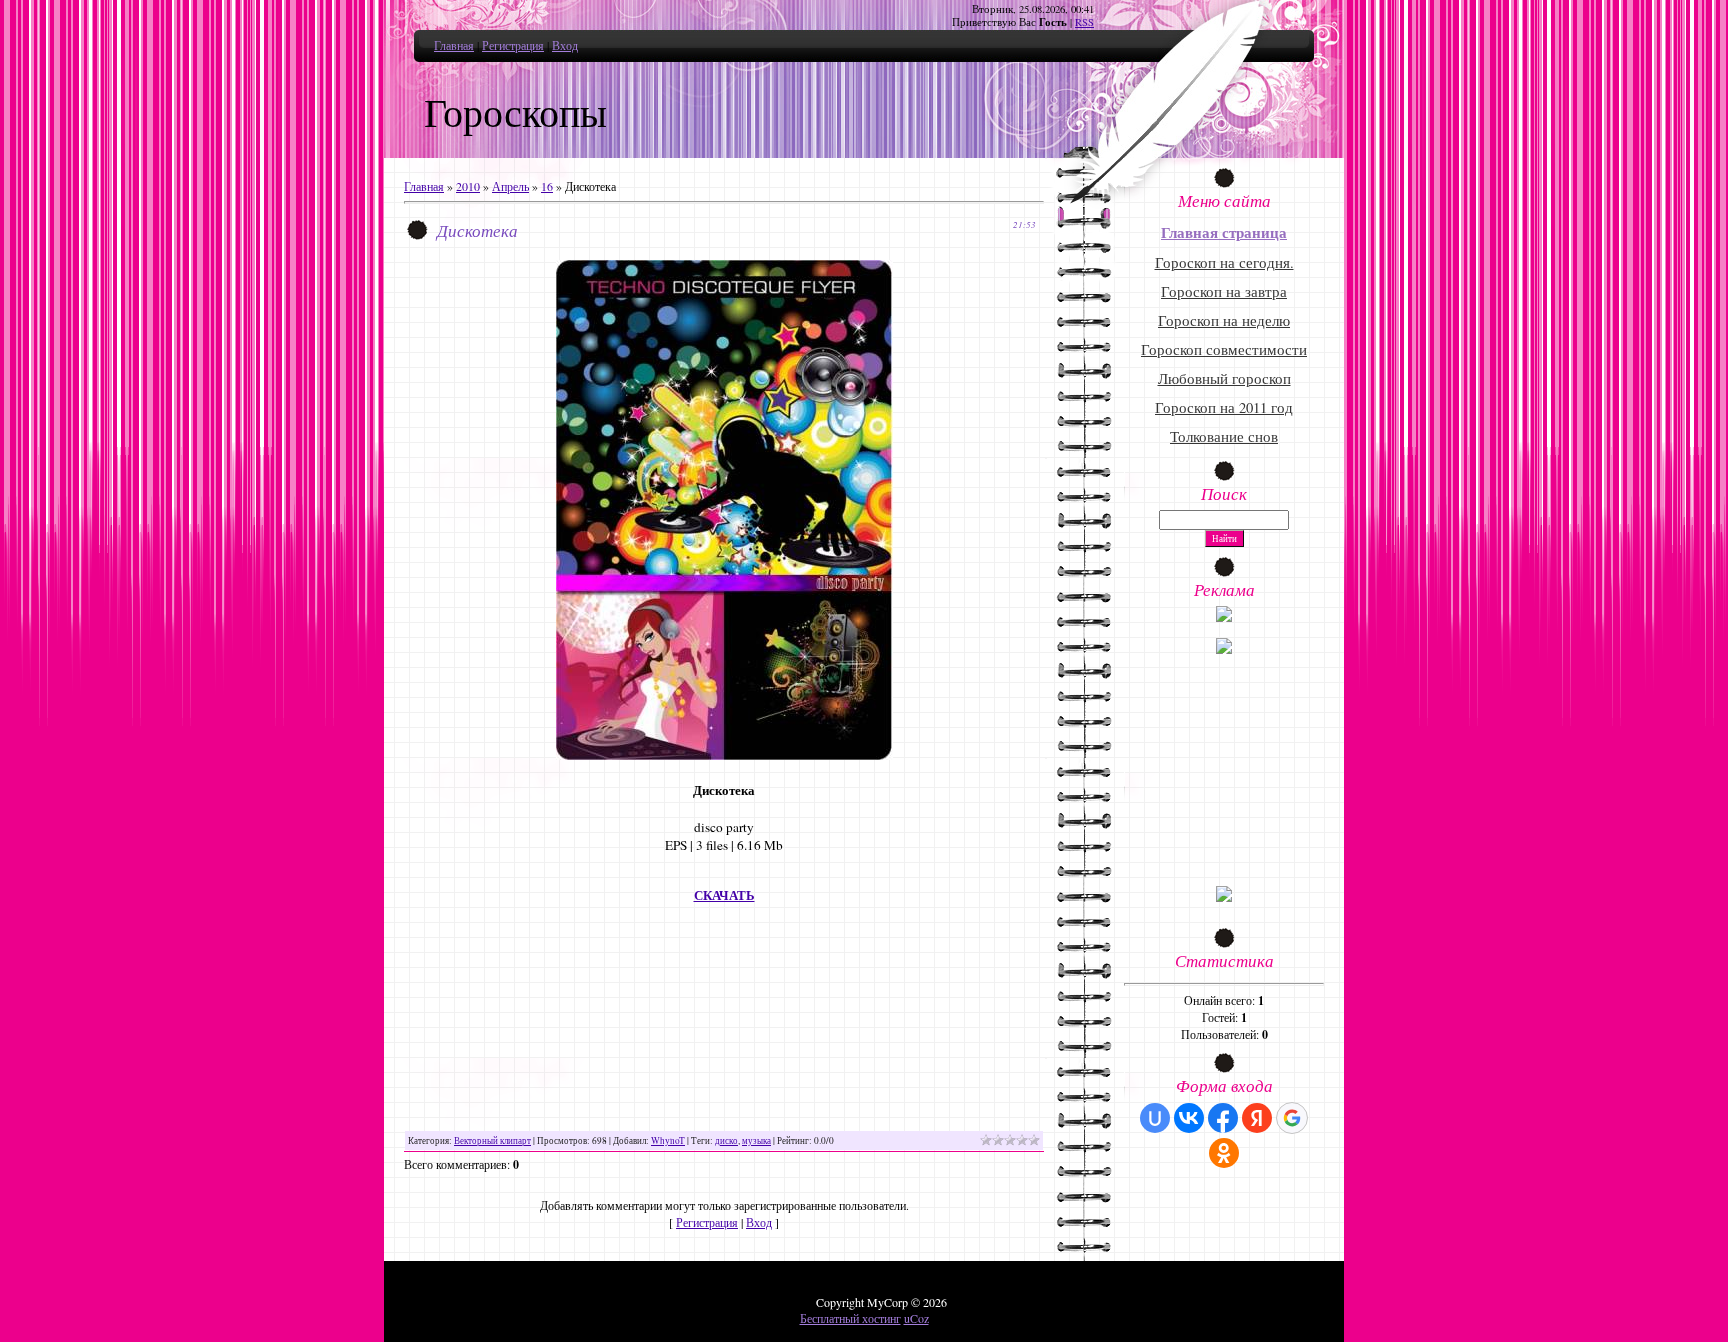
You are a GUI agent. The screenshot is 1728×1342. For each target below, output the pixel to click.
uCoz (916, 1318)
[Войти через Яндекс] (1257, 1118)
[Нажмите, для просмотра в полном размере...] (724, 755)
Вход (565, 45)
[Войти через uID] (1155, 1118)
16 (547, 186)
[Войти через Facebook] (1223, 1118)
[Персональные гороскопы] (1224, 649)
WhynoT (668, 1140)
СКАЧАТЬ (724, 895)
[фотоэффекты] (1224, 617)
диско (726, 1140)
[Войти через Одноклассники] (1224, 1153)
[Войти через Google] (1292, 1118)
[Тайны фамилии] (1224, 897)
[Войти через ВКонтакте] (1189, 1118)
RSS (1084, 22)
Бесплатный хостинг (850, 1318)
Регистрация (513, 45)
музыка (756, 1140)
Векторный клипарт (492, 1140)
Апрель (510, 186)
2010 (468, 186)
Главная (454, 45)
